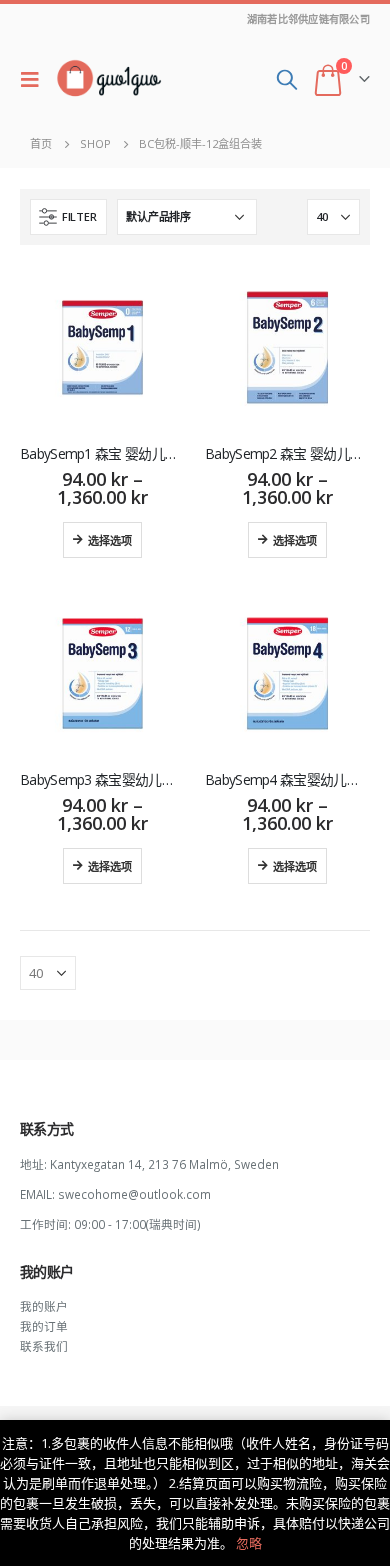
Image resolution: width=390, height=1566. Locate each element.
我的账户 (44, 1306)
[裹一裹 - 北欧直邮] (109, 79)
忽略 (249, 1543)
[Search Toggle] (287, 79)
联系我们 (44, 1346)
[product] (102, 347)
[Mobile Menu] (35, 79)
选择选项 (110, 540)
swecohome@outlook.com (134, 1194)
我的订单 (44, 1326)
